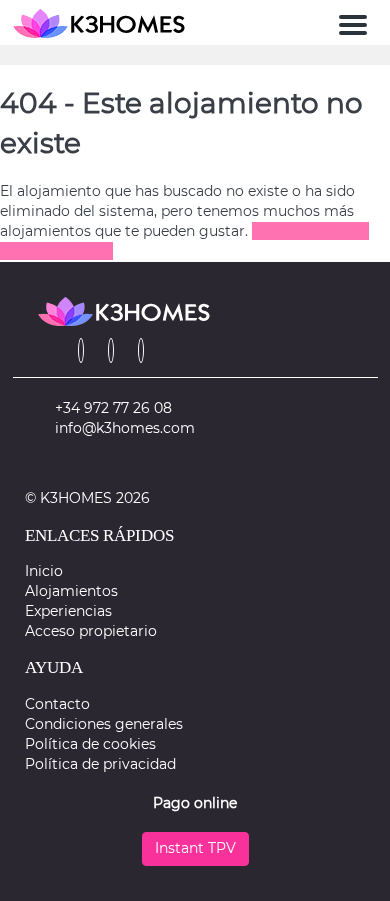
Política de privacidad (100, 764)
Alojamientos (71, 591)
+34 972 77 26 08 (113, 408)
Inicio (44, 571)
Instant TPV (195, 848)
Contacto (57, 704)
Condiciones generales (104, 724)
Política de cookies (90, 744)
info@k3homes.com (125, 428)
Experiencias (68, 611)
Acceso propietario (91, 631)
